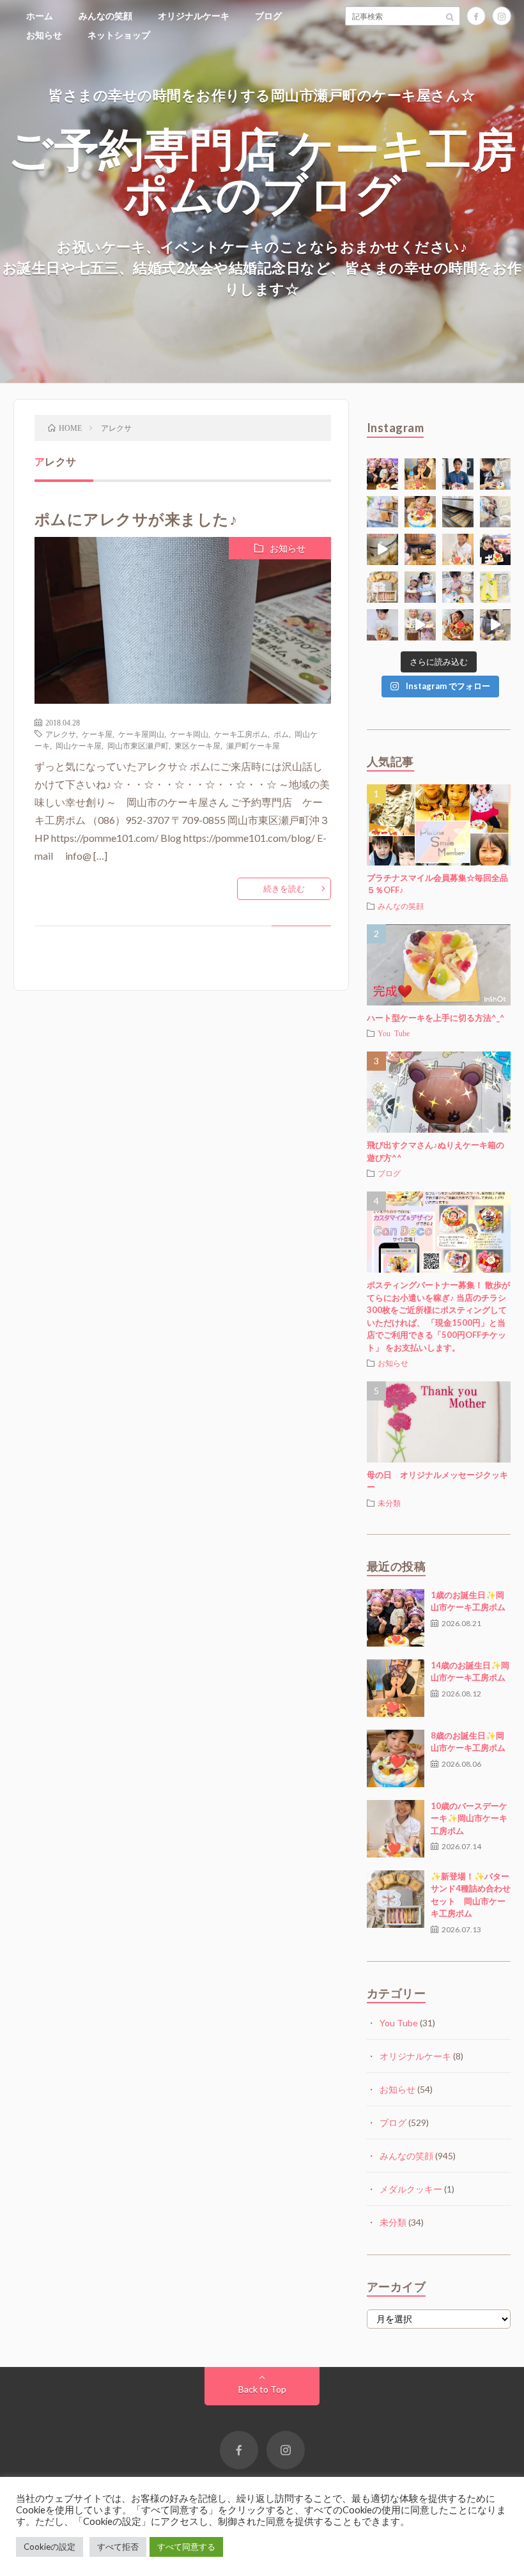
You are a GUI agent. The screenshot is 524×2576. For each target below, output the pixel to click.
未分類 (389, 1503)
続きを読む (284, 888)
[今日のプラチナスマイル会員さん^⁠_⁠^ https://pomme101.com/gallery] (420, 512)
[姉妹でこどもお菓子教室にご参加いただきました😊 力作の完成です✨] (420, 587)
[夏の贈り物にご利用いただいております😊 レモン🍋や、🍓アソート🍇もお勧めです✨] (382, 512)
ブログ (268, 16)
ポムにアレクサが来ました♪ (136, 519)
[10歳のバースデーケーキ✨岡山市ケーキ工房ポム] (396, 1829)
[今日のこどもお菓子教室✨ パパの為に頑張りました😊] (458, 587)
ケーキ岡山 (189, 734)
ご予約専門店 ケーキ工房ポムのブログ (262, 171)
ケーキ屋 (97, 734)
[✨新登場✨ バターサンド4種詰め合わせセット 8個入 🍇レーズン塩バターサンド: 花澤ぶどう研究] (382, 587)
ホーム (40, 16)
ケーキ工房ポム (241, 734)
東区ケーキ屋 (197, 745)
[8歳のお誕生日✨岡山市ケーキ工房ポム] (396, 1758)
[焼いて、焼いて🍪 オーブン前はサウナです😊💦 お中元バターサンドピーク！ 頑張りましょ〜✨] (458, 512)
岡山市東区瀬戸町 (138, 745)
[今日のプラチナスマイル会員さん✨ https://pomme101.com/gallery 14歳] (420, 474)
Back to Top (262, 2389)
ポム (281, 734)
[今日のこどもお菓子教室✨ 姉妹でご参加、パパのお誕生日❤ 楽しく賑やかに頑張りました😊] (420, 625)
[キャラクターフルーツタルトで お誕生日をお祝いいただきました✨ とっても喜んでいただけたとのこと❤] (496, 549)
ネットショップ (119, 35)
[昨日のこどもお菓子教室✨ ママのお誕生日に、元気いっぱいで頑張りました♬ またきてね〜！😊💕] (496, 512)
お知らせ (44, 35)
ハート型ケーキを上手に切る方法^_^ (436, 1018)
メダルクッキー (411, 2189)
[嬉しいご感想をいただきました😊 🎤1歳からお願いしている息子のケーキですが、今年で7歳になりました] (382, 625)
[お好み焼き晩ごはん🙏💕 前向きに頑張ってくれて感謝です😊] (420, 549)
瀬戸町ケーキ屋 (253, 745)
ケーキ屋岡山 (141, 734)
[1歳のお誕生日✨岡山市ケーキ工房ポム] (396, 1618)
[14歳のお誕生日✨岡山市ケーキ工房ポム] (396, 1688)
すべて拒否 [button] (118, 2547)
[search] (451, 16)
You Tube (394, 1033)
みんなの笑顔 (105, 16)
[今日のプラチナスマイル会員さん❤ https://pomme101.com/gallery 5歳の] (458, 625)
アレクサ (61, 734)
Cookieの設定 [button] (50, 2547)
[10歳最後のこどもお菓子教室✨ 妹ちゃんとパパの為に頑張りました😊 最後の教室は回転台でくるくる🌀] (496, 474)
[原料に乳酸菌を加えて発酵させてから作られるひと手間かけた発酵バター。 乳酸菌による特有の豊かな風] (382, 549)
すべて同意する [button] (186, 2547)
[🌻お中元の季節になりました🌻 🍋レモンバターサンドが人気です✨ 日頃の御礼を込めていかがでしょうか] (496, 587)
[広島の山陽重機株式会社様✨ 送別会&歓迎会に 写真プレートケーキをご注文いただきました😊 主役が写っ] (458, 474)
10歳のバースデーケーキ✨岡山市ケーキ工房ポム (469, 1818)
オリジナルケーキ (194, 16)
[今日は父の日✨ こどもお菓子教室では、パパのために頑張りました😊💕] (496, 625)
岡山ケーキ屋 (79, 745)
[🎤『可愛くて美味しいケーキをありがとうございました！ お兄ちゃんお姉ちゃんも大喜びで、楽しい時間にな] (382, 474)
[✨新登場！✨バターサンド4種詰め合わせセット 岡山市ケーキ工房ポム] (396, 1899)
